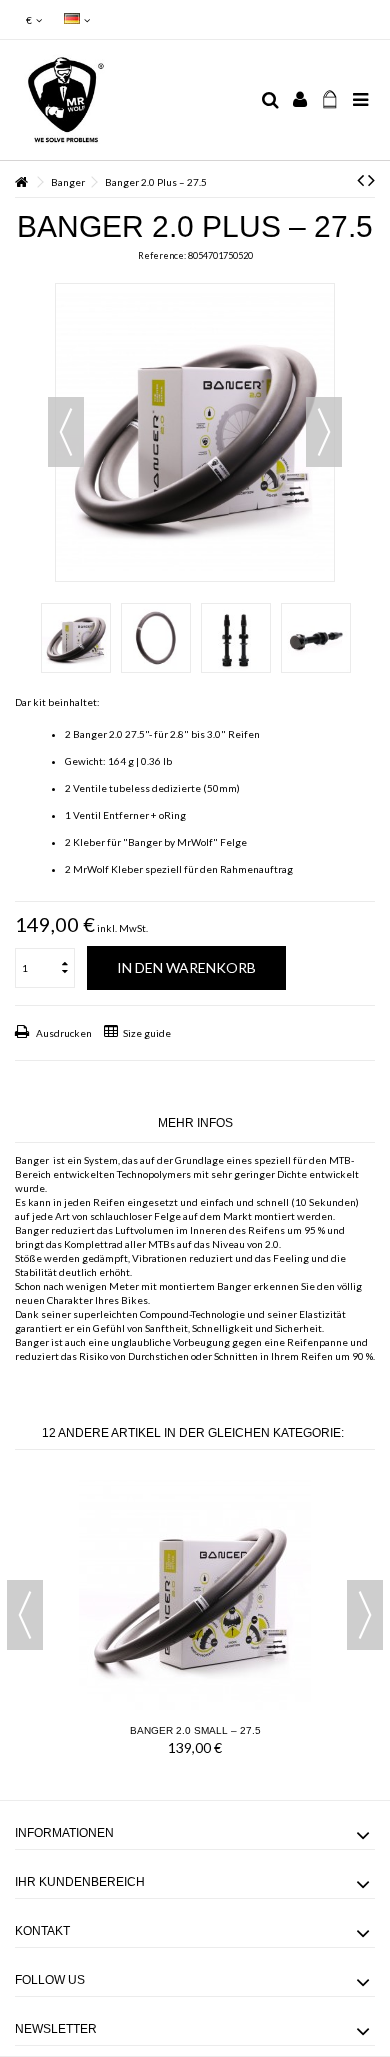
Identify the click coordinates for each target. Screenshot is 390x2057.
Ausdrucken (63, 1033)
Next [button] (365, 1615)
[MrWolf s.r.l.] (130, 100)
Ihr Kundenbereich (80, 1882)
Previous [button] (25, 1615)
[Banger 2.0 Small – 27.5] (195, 1594)
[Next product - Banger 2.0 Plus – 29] (371, 179)
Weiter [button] (324, 432)
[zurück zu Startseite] (21, 182)
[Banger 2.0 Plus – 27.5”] (76, 638)
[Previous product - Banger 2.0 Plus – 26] (360, 179)
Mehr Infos (195, 1123)
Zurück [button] (66, 432)
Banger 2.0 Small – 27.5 (195, 1730)
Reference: (162, 255)
